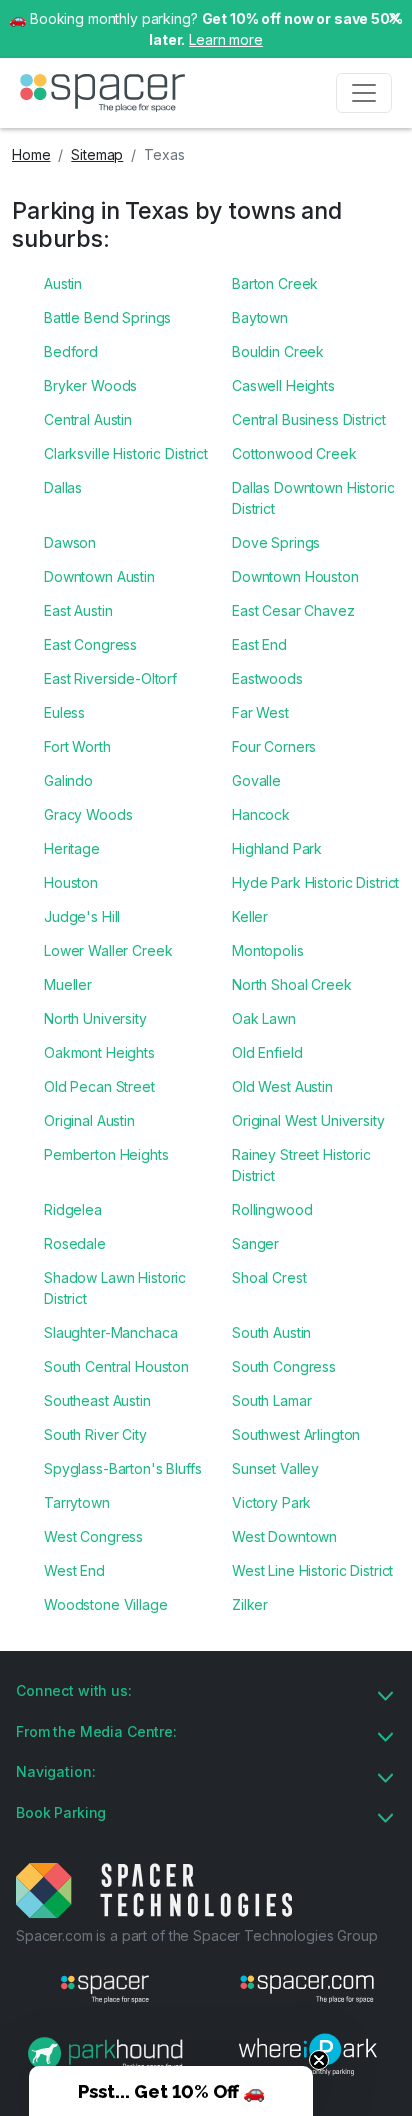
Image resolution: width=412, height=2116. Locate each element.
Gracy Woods (88, 814)
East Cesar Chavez (293, 610)
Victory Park (271, 1502)
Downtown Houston (295, 576)
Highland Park (277, 848)
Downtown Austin (99, 576)
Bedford (71, 351)
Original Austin (89, 1120)
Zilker (250, 1604)
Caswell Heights (283, 385)
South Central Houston (116, 1366)
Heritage (72, 848)
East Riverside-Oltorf (110, 678)
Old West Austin (282, 1086)
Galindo (68, 780)
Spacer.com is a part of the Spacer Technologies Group (197, 1935)
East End (259, 644)
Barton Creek (275, 283)
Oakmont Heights (99, 1052)
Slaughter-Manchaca (110, 1332)
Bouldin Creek (278, 351)
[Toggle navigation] (364, 93)
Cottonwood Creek (294, 453)
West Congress (93, 1536)
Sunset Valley (275, 1468)
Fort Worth (77, 746)
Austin (63, 283)
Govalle (256, 780)
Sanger (255, 1243)
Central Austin (88, 419)
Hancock (261, 814)
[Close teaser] (319, 2060)
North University (95, 1018)
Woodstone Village (106, 1604)
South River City (95, 1434)
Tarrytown (77, 1502)
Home (31, 154)
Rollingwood (272, 1209)
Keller (250, 916)
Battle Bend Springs (107, 317)
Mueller (68, 984)
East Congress (90, 644)
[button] (171, 2091)
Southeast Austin (97, 1400)
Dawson (70, 542)
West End (74, 1570)
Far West (260, 712)
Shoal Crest (269, 1277)
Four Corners (274, 746)
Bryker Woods (90, 385)
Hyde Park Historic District (315, 882)
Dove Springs (276, 542)
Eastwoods (267, 678)
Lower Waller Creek (108, 950)
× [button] (394, 16)
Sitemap (97, 154)
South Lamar (271, 1400)
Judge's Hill (82, 916)
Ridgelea (73, 1209)
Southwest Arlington (296, 1434)
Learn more (226, 39)
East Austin (78, 610)
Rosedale (75, 1243)
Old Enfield (267, 1052)
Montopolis (268, 950)
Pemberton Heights (106, 1154)
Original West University (308, 1120)
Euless (64, 712)
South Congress (284, 1366)
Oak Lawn (264, 1018)
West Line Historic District (312, 1570)
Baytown (260, 317)
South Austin (271, 1332)
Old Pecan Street (99, 1086)
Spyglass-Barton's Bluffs (123, 1468)
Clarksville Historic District (126, 453)
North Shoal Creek (292, 984)
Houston (71, 882)
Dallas (63, 487)
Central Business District (309, 419)
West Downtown (284, 1536)
